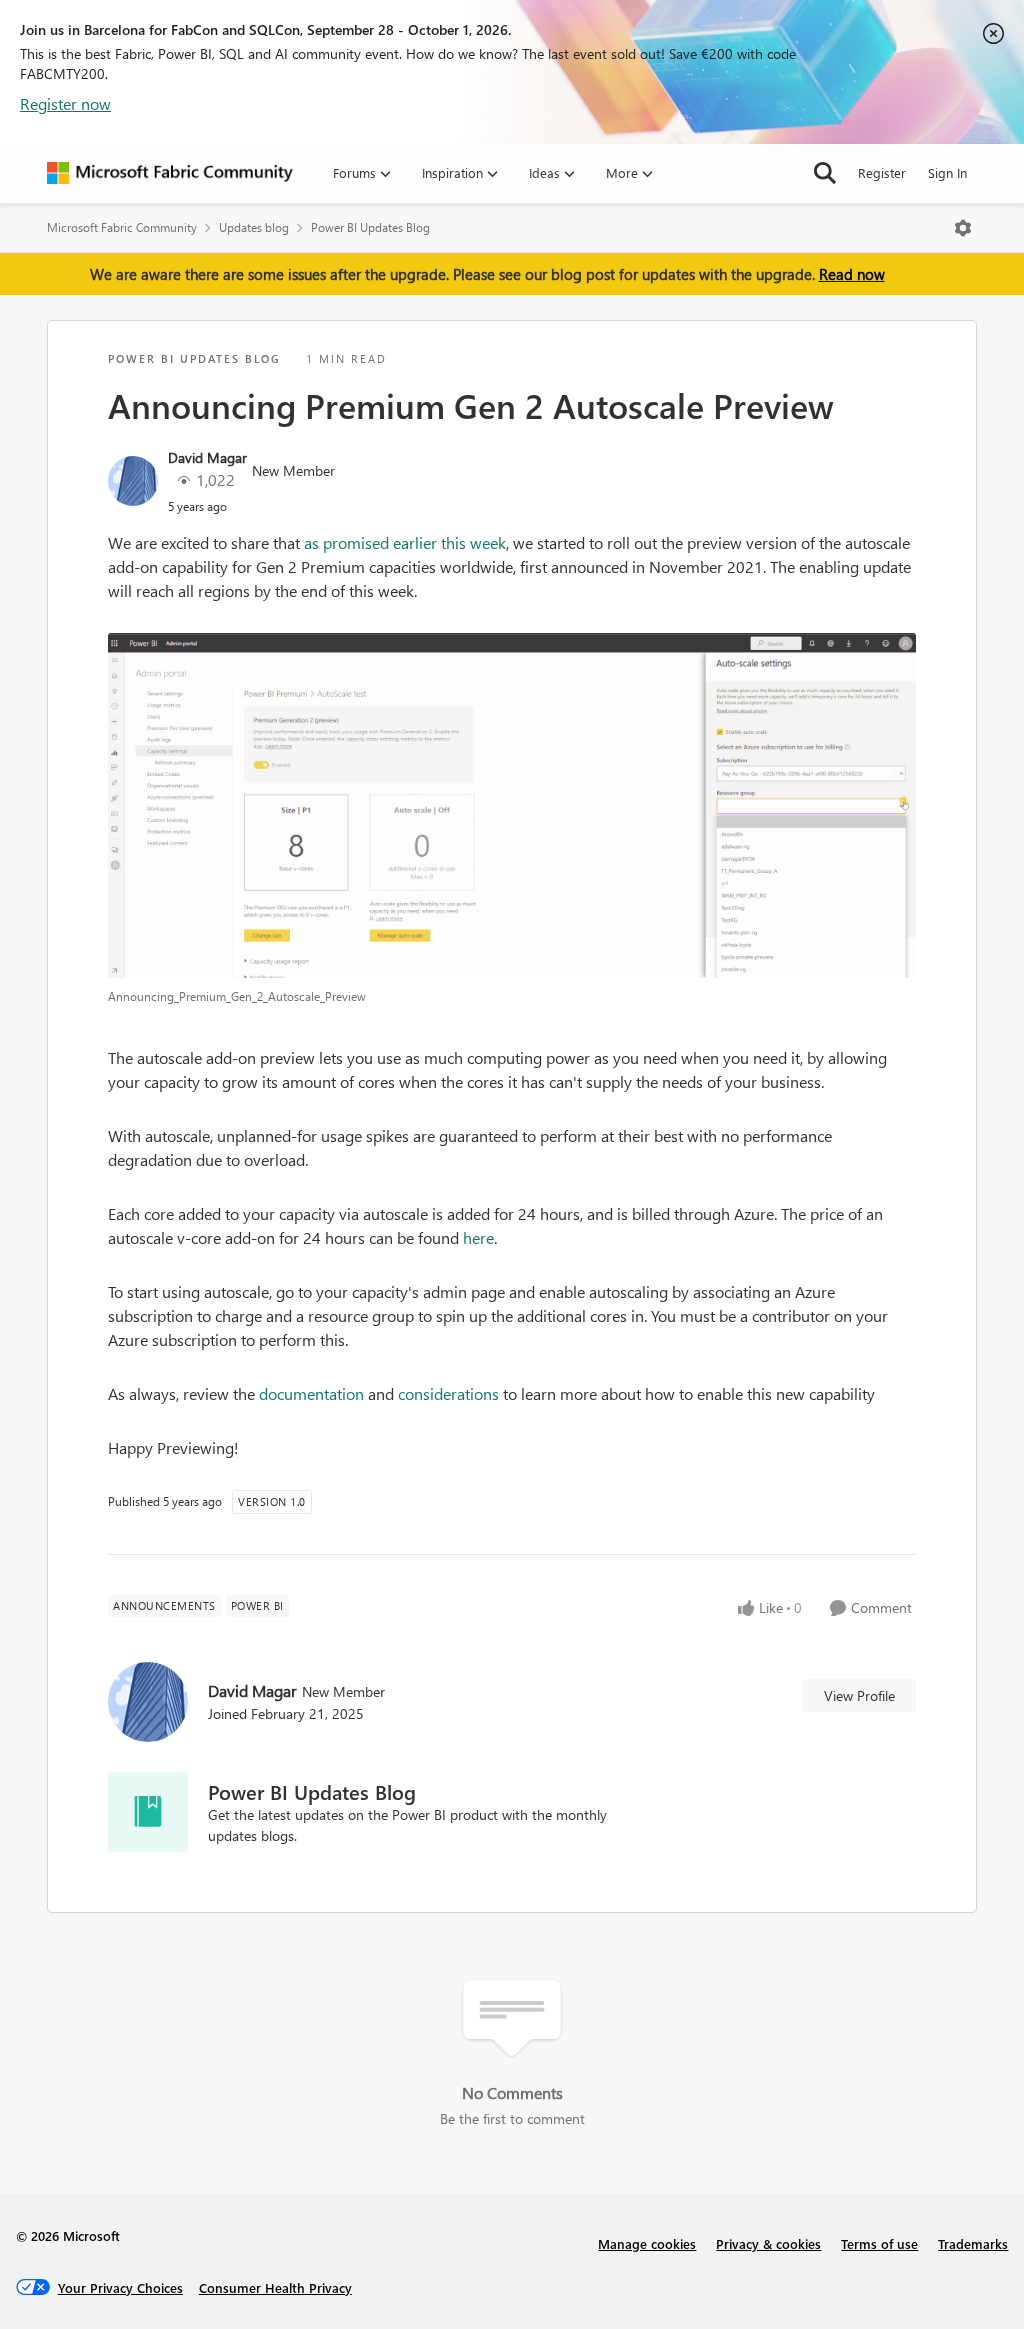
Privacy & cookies (768, 2243)
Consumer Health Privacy (275, 2287)
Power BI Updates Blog (370, 227)
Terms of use (879, 2243)
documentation (311, 1393)
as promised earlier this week (403, 542)
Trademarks (973, 2243)
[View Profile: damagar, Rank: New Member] (133, 481)
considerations (448, 1393)
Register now (65, 103)
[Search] (825, 173)
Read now (852, 274)
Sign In (947, 172)
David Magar (207, 457)
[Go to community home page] (170, 173)
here (478, 1237)
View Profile (859, 1695)
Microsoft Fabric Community (122, 227)
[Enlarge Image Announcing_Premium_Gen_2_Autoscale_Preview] (512, 805)
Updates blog (254, 227)
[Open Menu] (963, 228)
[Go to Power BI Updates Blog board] (148, 1812)
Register (882, 172)
